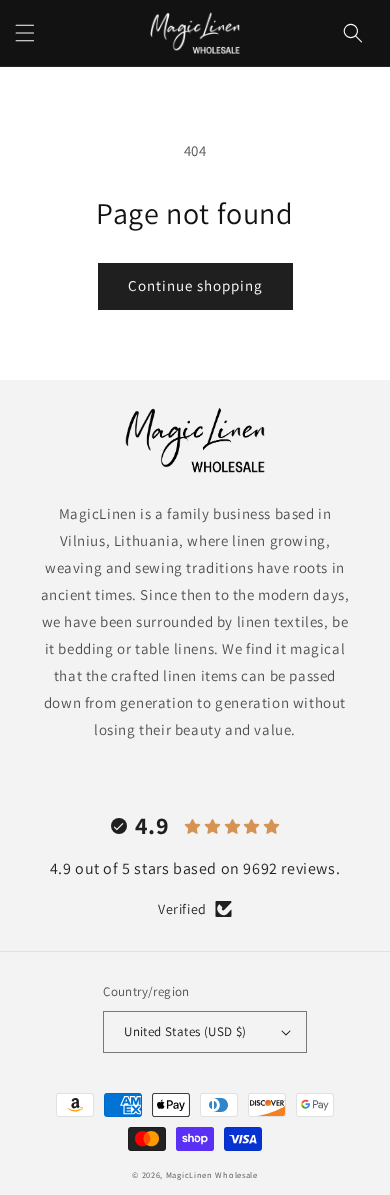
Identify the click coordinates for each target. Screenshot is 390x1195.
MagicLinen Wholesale (212, 1174)
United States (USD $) (185, 1031)
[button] (25, 33)
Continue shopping (195, 285)
